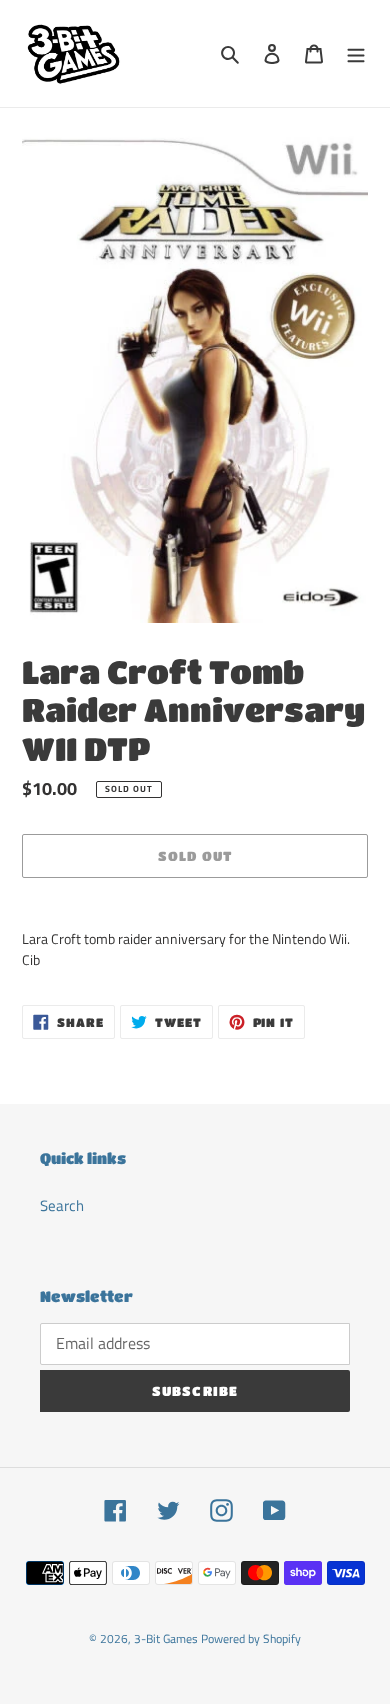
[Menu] (356, 53)
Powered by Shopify (251, 1638)
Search (62, 1205)
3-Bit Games (166, 1638)
